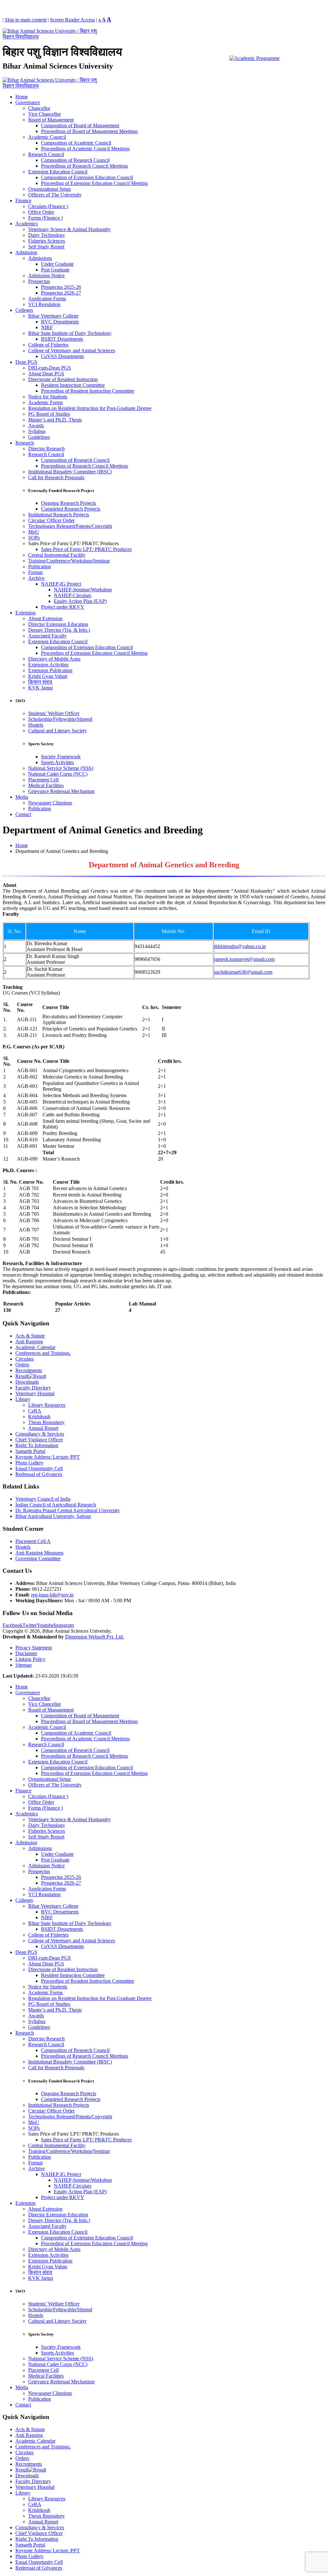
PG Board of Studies (49, 414)
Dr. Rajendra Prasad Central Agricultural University (68, 1510)
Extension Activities (48, 665)
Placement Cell (43, 780)
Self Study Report (46, 247)
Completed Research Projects (71, 509)
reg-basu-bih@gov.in (52, 1595)
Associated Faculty (47, 636)
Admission (26, 252)
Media (22, 797)
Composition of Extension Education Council (87, 177)
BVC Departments (60, 322)
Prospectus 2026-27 (61, 293)
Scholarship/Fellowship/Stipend (60, 719)
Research (25, 443)
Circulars (25, 1359)
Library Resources (47, 1405)
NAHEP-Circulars (73, 595)
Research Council (46, 154)
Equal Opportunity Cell (39, 1468)
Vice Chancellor (45, 114)
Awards (36, 425)
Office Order (41, 212)
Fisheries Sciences (47, 241)
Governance (28, 102)
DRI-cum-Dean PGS (49, 368)
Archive (36, 578)
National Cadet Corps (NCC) (58, 774)
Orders (22, 1365)
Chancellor (39, 108)
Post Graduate (55, 270)
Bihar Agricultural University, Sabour (53, 1516)
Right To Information (37, 1445)
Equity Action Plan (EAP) (80, 601)
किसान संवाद (40, 682)
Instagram (64, 1625)
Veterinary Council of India (43, 1499)
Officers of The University (55, 195)
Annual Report (43, 1428)
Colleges (24, 310)
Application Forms (47, 299)
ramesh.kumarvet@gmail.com (244, 959)
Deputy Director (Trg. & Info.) (59, 630)
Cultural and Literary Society (57, 731)
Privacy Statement (34, 1648)
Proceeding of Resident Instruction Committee (88, 391)
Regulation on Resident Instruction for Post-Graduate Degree (90, 408)
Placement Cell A (33, 1541)
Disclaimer (26, 1653)
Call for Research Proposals (56, 477)
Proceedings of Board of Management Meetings (89, 131)
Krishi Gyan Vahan (48, 676)
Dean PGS (26, 362)
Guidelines (39, 437)
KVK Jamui (41, 688)
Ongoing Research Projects (69, 503)
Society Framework (61, 757)
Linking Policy (30, 1659)
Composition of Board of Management (80, 125)
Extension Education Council (58, 172)
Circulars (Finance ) (48, 206)
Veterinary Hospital (35, 1393)
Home (22, 97)
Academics (27, 224)
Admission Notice (46, 275)
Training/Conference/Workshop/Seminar (69, 561)
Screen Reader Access (72, 20)
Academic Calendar (35, 1347)
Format (35, 572)
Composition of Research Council (75, 160)
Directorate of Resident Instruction (63, 379)
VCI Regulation (44, 304)
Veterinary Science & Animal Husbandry (70, 229)
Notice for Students (48, 397)
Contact (23, 814)
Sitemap (24, 1665)
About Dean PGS (46, 374)
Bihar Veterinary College (53, 316)
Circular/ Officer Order (51, 520)
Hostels (36, 725)
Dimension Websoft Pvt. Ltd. (94, 1637)
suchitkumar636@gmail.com (243, 972)
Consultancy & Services (40, 1434)
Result (22, 1376)
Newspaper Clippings (50, 803)
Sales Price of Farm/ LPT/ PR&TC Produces (86, 549)
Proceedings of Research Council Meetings (85, 166)
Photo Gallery (29, 1463)
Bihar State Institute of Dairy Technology (70, 333)
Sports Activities (57, 762)
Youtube (45, 1625)
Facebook (12, 1625)
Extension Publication (50, 670)
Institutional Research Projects (59, 515)
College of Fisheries (48, 345)
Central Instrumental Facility (57, 555)
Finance (23, 200)
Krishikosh (39, 1417)
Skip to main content (26, 20)
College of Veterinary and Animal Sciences (72, 350)
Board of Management (51, 120)
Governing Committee (38, 1559)
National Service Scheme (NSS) (61, 768)
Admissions (40, 258)
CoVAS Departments (62, 356)
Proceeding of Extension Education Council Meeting (94, 183)
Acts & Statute (30, 1336)
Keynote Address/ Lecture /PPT (48, 1457)
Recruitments (29, 1370)
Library (23, 1399)
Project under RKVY (63, 607)
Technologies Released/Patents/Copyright (70, 526)
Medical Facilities (46, 785)
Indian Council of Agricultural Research (56, 1505)
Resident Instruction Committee (73, 385)
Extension (25, 613)
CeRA (35, 1411)
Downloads (27, 1382)
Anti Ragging (29, 1342)
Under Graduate (57, 264)
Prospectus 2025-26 (61, 287)
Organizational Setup (49, 189)
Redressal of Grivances (39, 1474)
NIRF (47, 327)
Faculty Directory (33, 1388)
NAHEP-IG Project (61, 584)
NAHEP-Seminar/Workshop (83, 590)
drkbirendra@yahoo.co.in (240, 946)
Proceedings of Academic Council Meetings (85, 149)
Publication (40, 567)
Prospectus (39, 281)
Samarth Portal (30, 1451)
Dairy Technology (47, 235)
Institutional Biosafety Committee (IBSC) (70, 472)
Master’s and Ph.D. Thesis (55, 420)
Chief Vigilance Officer (39, 1440)
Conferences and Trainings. (43, 1353)
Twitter (30, 1625)
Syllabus (37, 431)
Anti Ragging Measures (39, 1553)
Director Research (46, 449)
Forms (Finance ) (45, 218)
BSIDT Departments (62, 339)
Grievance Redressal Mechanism (61, 791)
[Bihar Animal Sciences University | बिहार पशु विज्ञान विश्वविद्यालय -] (51, 37)
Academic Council (47, 137)
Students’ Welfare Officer (54, 713)
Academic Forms (45, 402)
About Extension (45, 618)
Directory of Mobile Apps (54, 659)
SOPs (34, 538)
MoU (34, 532)
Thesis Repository (46, 1422)
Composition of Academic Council (76, 143)
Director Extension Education (58, 624)
